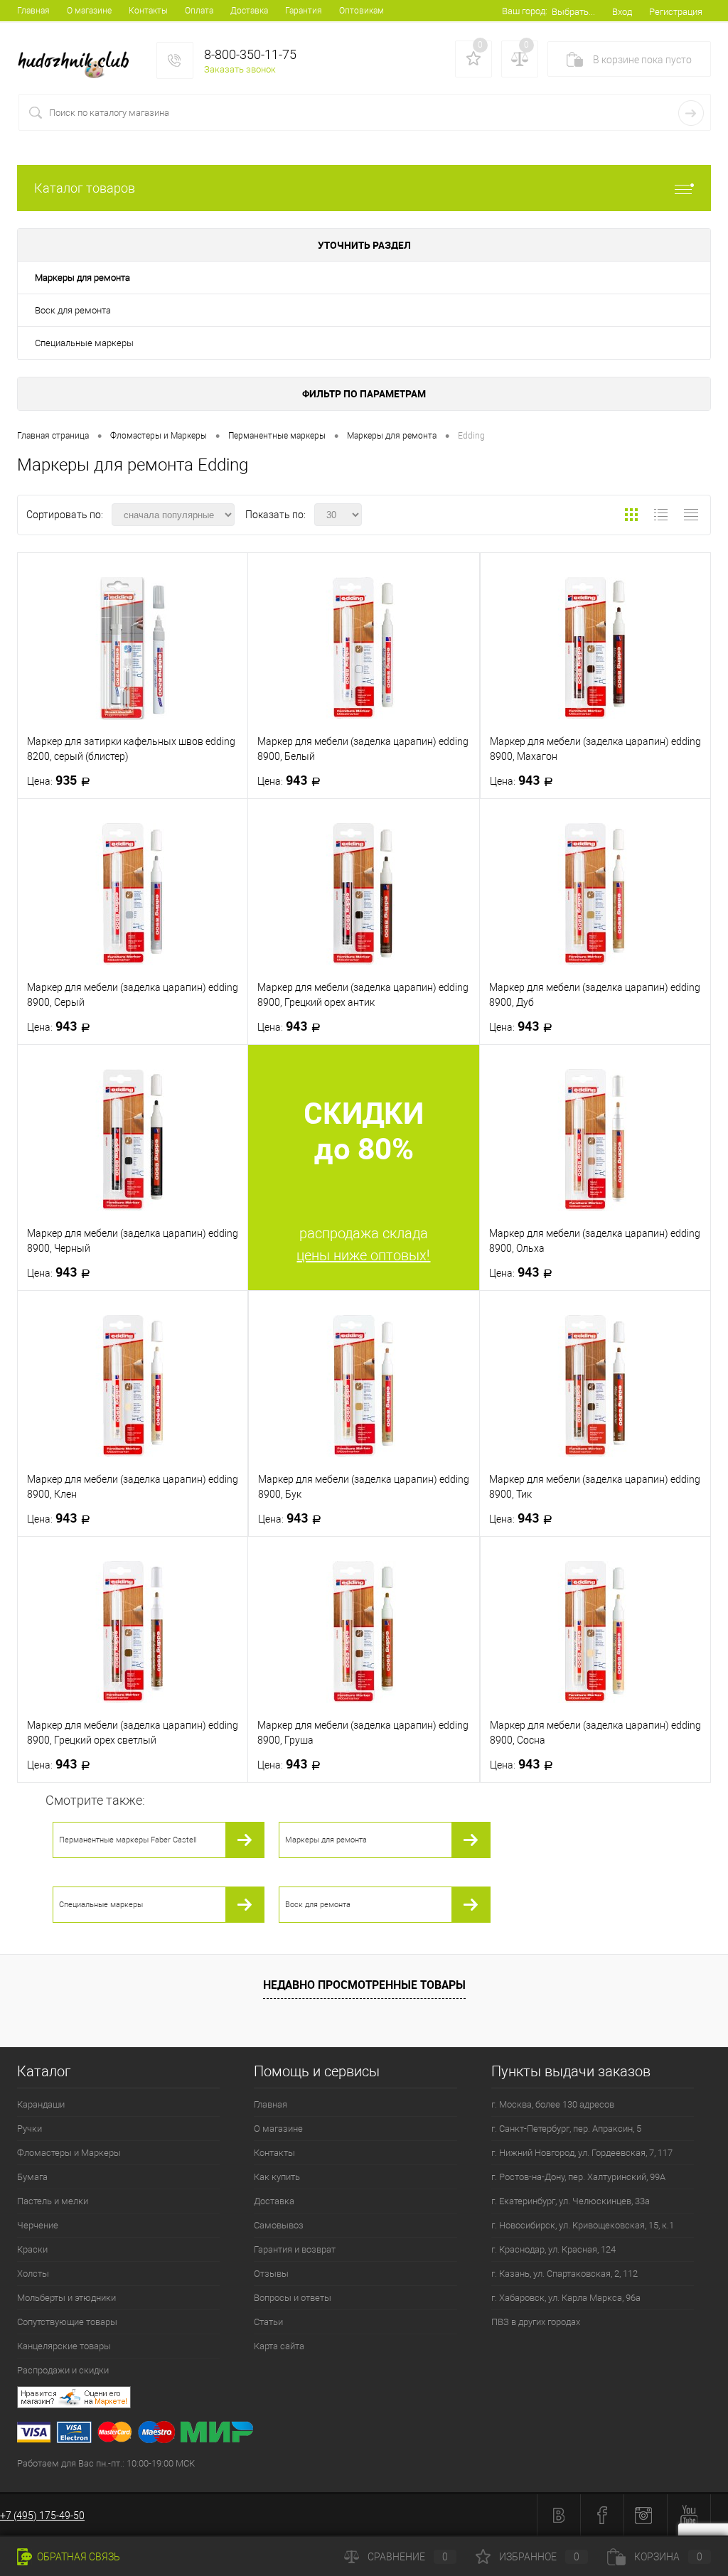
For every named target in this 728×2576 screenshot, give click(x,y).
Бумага (32, 2177)
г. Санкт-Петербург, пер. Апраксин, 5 (566, 2129)
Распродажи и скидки (63, 2370)
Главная (33, 11)
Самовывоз (279, 2225)
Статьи (268, 2322)
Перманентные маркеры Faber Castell (128, 1840)
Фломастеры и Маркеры (69, 2153)
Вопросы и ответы (293, 2298)
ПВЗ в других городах (536, 2322)
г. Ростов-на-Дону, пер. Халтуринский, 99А (578, 2177)
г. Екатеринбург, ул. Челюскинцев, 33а (571, 2201)
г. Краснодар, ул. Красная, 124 (553, 2249)
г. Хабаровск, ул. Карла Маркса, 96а (566, 2298)
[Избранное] (473, 59)
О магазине (89, 11)
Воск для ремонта (73, 310)
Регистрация (676, 12)
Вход (622, 12)
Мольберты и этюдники (66, 2298)
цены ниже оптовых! (363, 1255)
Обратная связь (77, 2557)
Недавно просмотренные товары (364, 1985)
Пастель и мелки (53, 2201)
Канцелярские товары (64, 2346)
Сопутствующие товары (67, 2322)
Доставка (249, 11)
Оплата (199, 11)
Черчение (38, 2225)
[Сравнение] (520, 59)
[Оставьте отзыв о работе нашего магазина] (373, 2399)
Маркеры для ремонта (82, 278)
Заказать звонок (240, 69)
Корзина (668, 2557)
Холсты (33, 2274)
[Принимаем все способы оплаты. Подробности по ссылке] (373, 2434)
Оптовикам (362, 11)
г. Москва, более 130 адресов (553, 2104)
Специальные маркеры (84, 343)
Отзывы (271, 2274)
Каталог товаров (85, 188)
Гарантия (304, 11)
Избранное (539, 2557)
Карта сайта (279, 2346)
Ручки (30, 2129)
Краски (32, 2249)
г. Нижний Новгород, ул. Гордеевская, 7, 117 (582, 2153)
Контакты (148, 11)
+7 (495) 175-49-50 (42, 2516)
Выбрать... (573, 12)
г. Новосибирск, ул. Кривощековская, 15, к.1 (583, 2225)
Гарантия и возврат (295, 2249)
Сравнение (408, 2557)
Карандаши (41, 2104)
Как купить (277, 2177)
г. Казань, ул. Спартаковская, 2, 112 (564, 2274)
